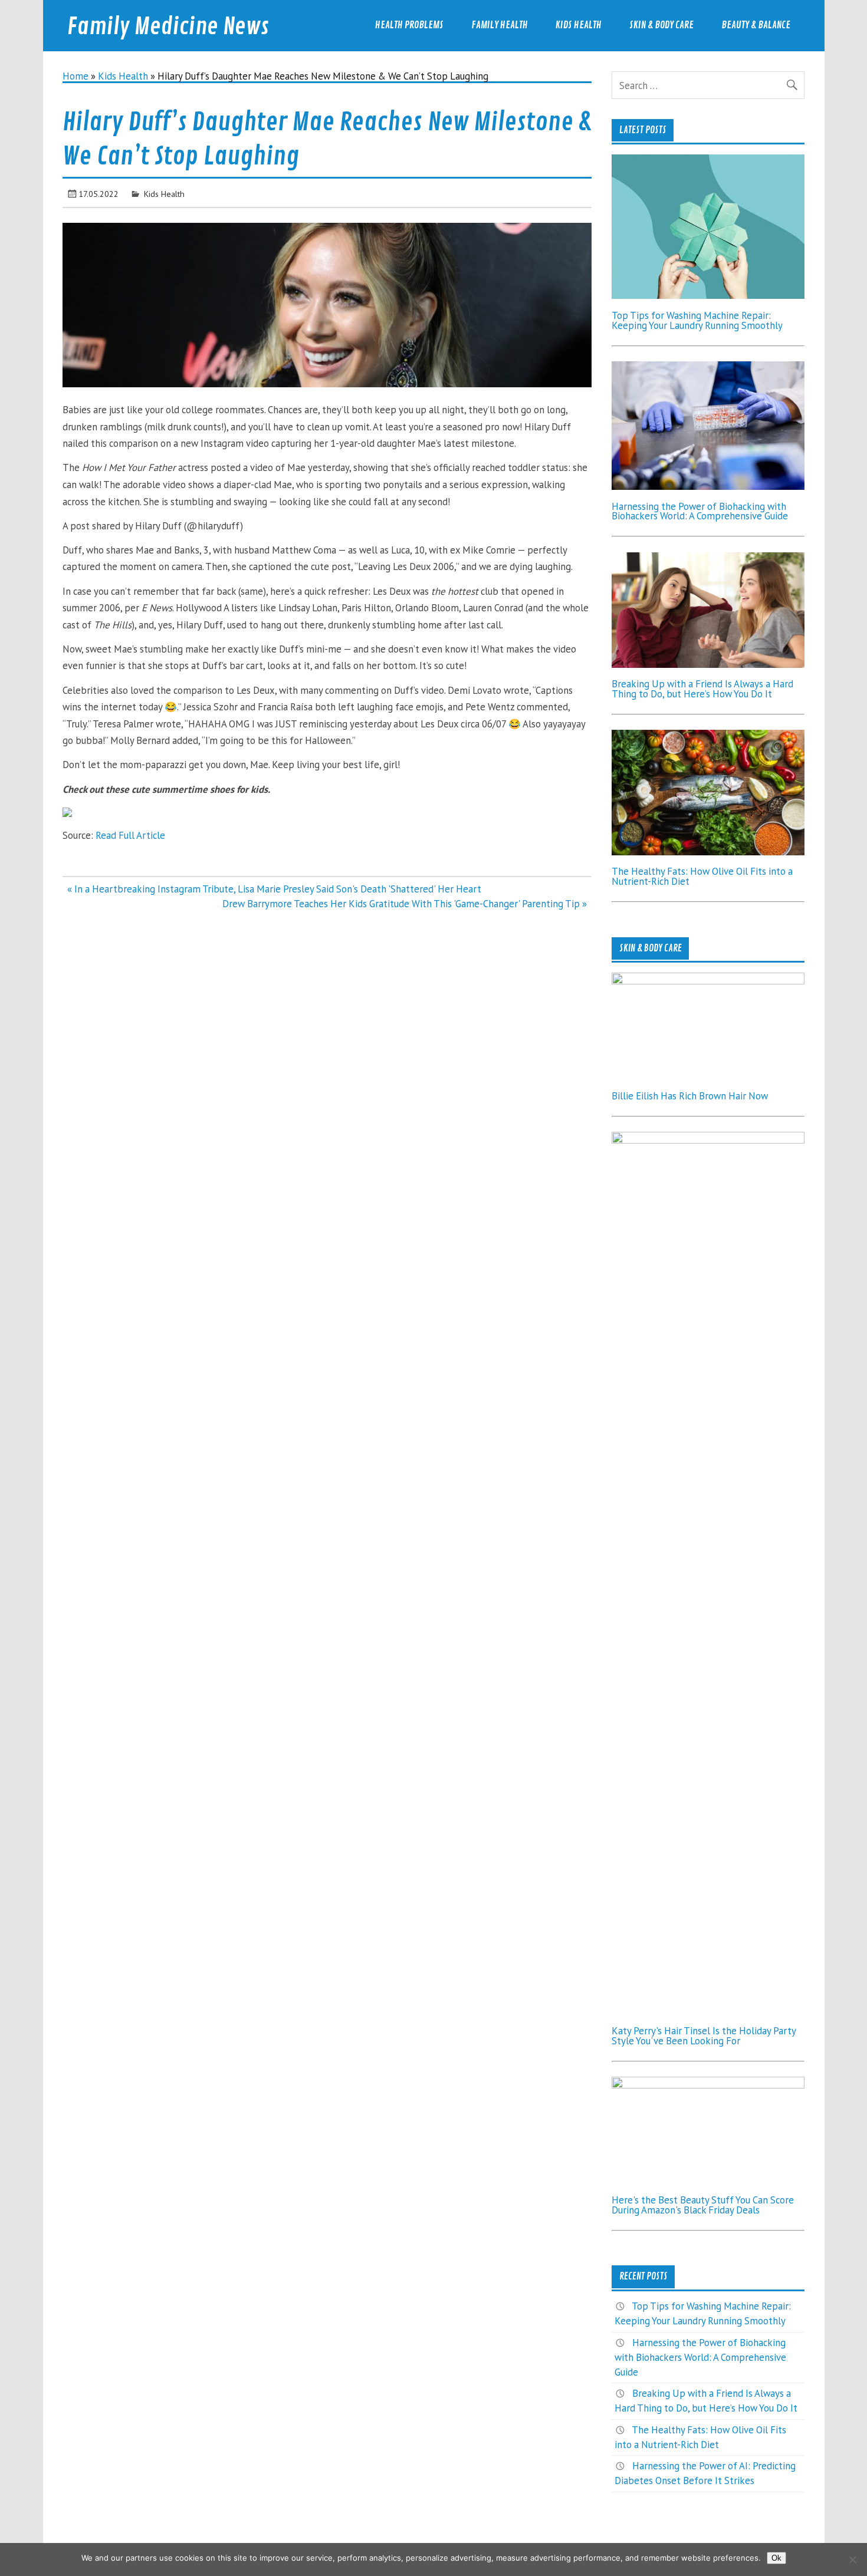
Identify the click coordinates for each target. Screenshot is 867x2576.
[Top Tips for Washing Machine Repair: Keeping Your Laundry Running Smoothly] (708, 295)
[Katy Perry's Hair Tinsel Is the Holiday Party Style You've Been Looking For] (708, 1140)
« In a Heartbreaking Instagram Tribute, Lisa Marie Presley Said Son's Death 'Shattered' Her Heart (274, 889)
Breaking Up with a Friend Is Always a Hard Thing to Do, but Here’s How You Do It (702, 689)
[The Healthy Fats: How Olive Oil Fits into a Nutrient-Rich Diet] (708, 852)
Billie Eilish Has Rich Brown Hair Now (690, 1096)
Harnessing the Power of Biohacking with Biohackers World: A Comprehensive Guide (700, 511)
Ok (776, 2558)
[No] (852, 2559)
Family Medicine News (168, 27)
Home (75, 76)
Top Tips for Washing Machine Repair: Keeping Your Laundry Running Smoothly (697, 320)
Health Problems (409, 25)
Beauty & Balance (756, 25)
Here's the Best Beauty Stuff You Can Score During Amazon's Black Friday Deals (703, 2205)
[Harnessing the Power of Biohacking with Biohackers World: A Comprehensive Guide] (708, 486)
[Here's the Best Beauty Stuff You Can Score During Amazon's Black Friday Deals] (708, 2085)
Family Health (500, 25)
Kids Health (579, 25)
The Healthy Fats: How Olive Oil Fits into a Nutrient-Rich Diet (702, 876)
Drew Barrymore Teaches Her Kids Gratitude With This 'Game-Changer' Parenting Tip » (405, 904)
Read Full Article (130, 835)
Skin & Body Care (661, 25)
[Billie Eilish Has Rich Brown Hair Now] (708, 981)
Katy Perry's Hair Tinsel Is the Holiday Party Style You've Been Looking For (704, 2036)
